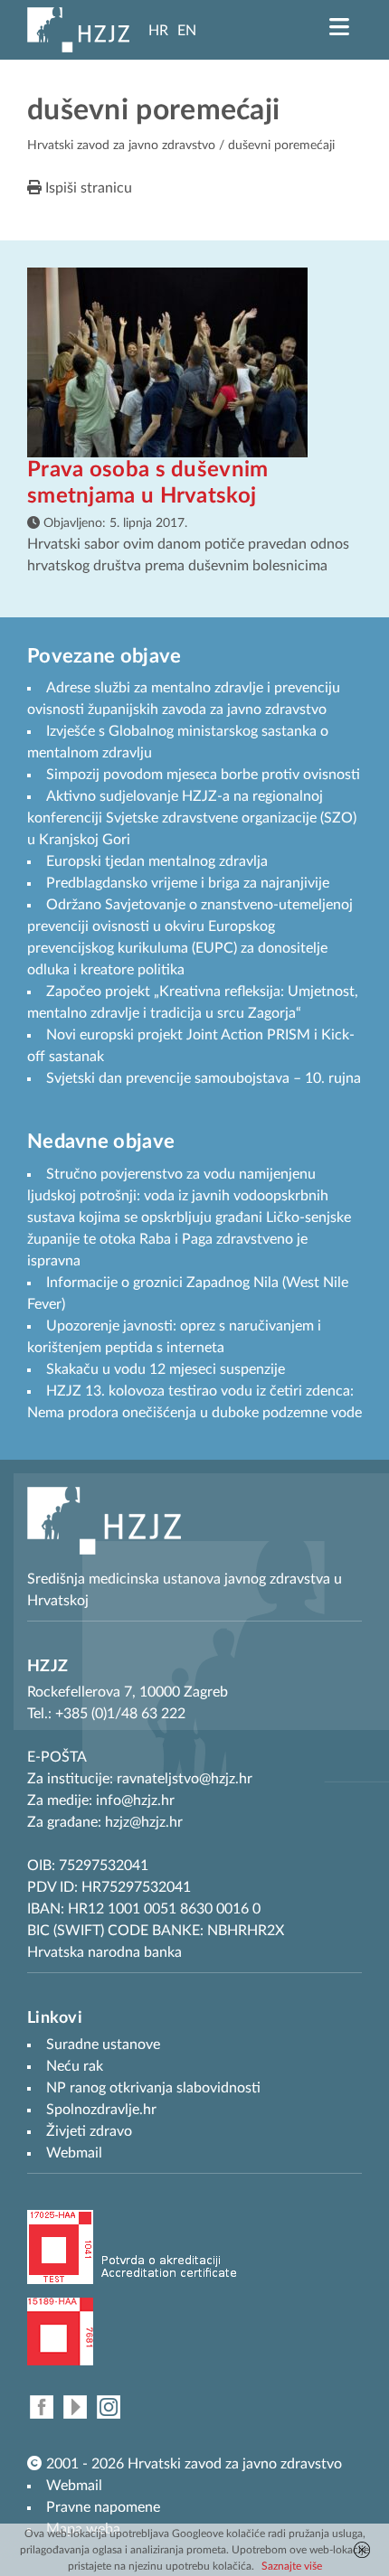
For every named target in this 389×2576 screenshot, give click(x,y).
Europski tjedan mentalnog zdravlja (157, 861)
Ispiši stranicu (87, 188)
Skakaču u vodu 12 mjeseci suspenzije (166, 1369)
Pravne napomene (103, 2507)
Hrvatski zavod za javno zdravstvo (121, 146)
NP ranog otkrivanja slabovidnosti (153, 2088)
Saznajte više (292, 2566)
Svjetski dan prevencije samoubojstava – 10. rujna (204, 1078)
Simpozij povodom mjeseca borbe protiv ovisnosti (203, 775)
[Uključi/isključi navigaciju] (339, 27)
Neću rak (75, 2066)
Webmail (74, 2486)
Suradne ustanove (103, 2045)
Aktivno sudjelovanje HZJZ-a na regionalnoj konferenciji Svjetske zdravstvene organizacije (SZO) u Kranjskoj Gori (192, 818)
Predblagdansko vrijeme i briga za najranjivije (188, 883)
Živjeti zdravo (89, 2131)
